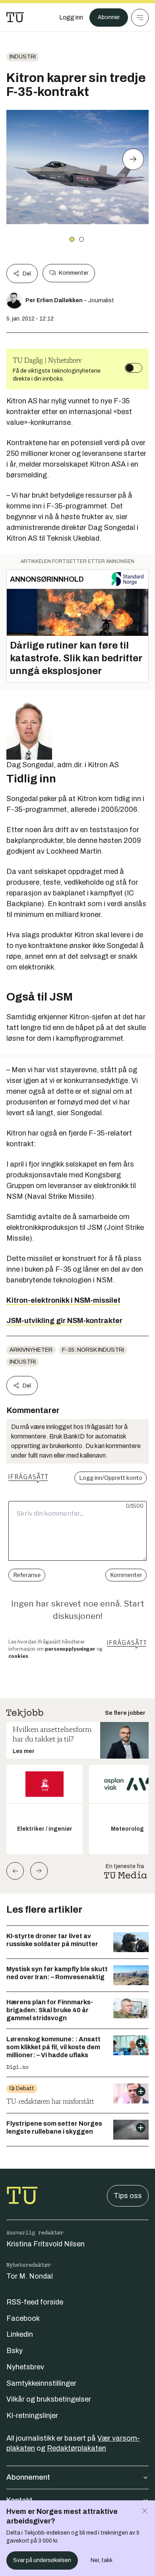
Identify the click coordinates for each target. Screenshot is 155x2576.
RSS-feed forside (35, 2302)
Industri (23, 57)
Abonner (109, 17)
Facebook (23, 2318)
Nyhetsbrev (25, 2367)
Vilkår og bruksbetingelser (49, 2399)
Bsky (15, 2351)
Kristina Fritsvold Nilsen (46, 2244)
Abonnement (28, 2477)
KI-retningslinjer (32, 2416)
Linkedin (20, 2334)
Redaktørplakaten (77, 2448)
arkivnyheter (31, 1350)
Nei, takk (102, 2560)
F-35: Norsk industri (93, 1350)
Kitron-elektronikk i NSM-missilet (63, 1300)
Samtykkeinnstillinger (41, 2383)
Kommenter (74, 273)
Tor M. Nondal (30, 2276)
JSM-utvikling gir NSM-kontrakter (64, 1321)
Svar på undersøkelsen (42, 2560)
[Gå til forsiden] (15, 18)
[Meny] (140, 18)
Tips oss (128, 2196)
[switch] (134, 368)
